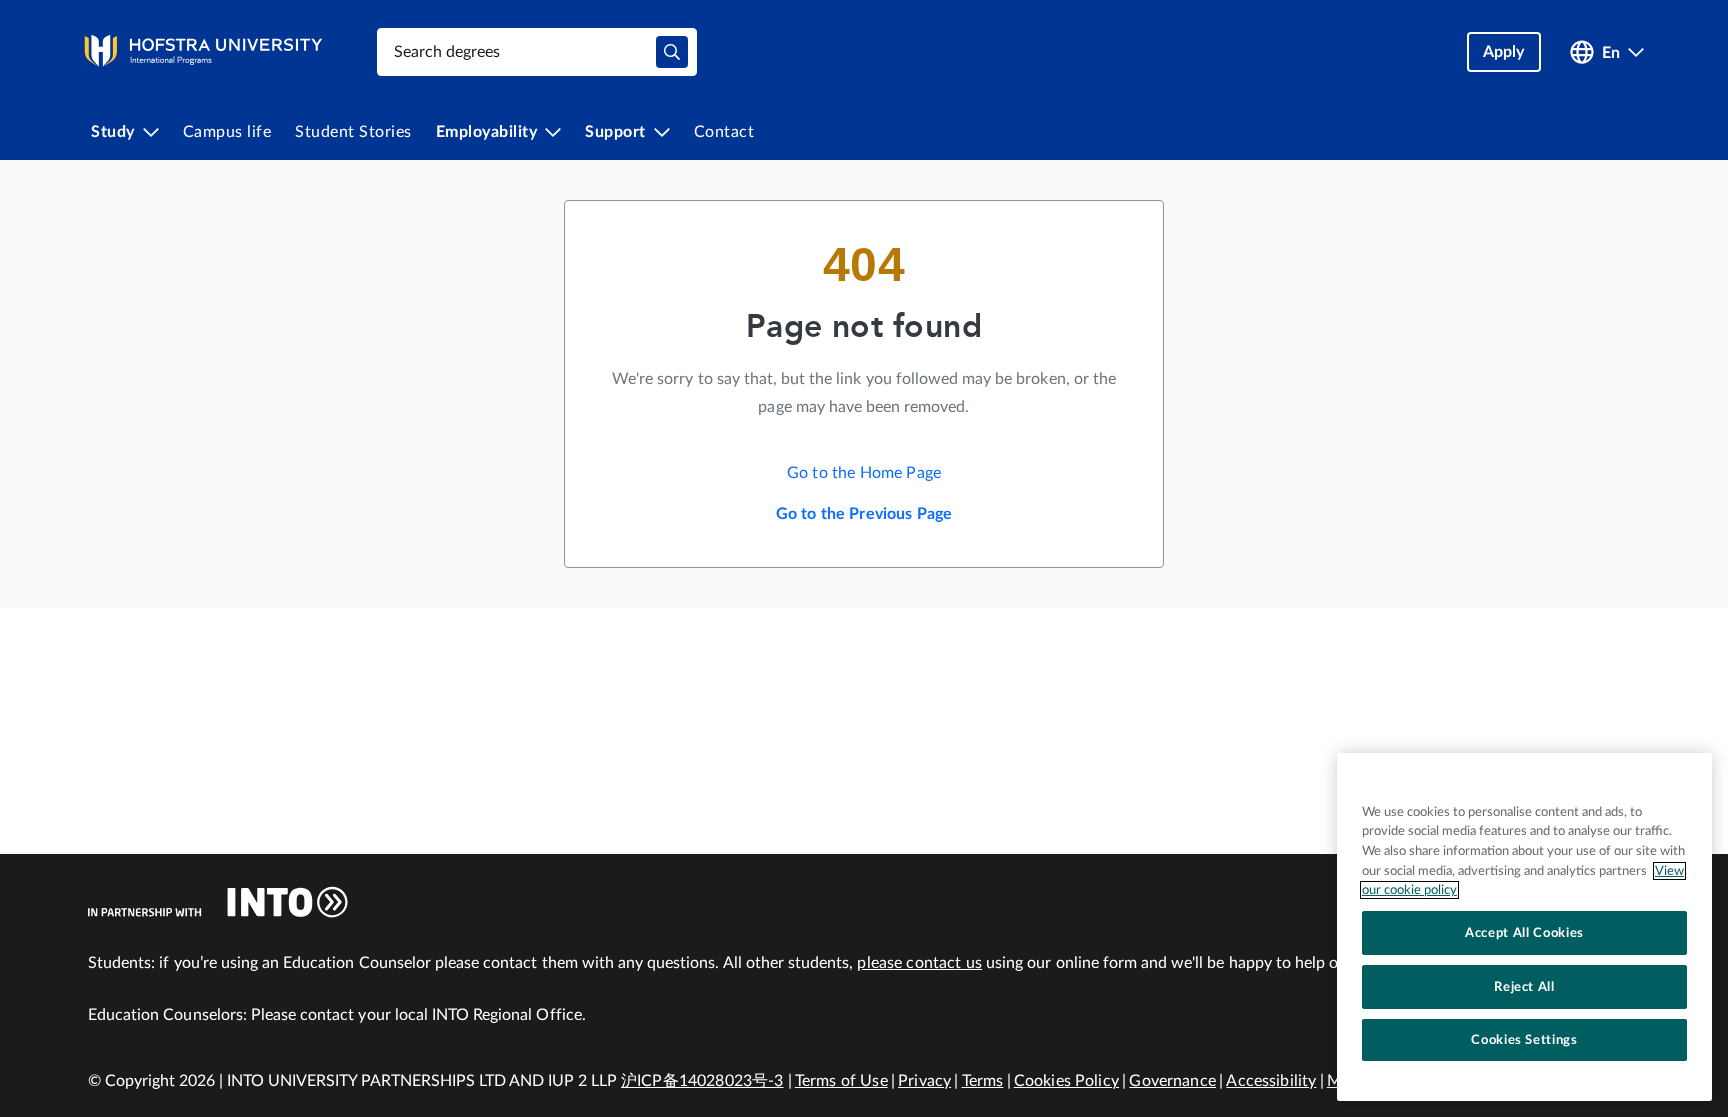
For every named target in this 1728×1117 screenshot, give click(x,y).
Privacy (924, 1081)
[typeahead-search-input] (672, 52)
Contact (724, 132)
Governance (1172, 1081)
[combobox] (537, 52)
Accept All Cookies (1524, 933)
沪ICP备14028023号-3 (702, 1081)
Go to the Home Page (864, 473)
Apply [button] (1504, 52)
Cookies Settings (1524, 1040)
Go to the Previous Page (864, 514)
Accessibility (1271, 1081)
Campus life (227, 132)
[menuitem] (125, 132)
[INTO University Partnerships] (218, 902)
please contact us (919, 963)
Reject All (1524, 987)
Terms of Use (841, 1081)
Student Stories (353, 132)
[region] (1524, 927)
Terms (983, 1081)
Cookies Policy (1066, 1081)
